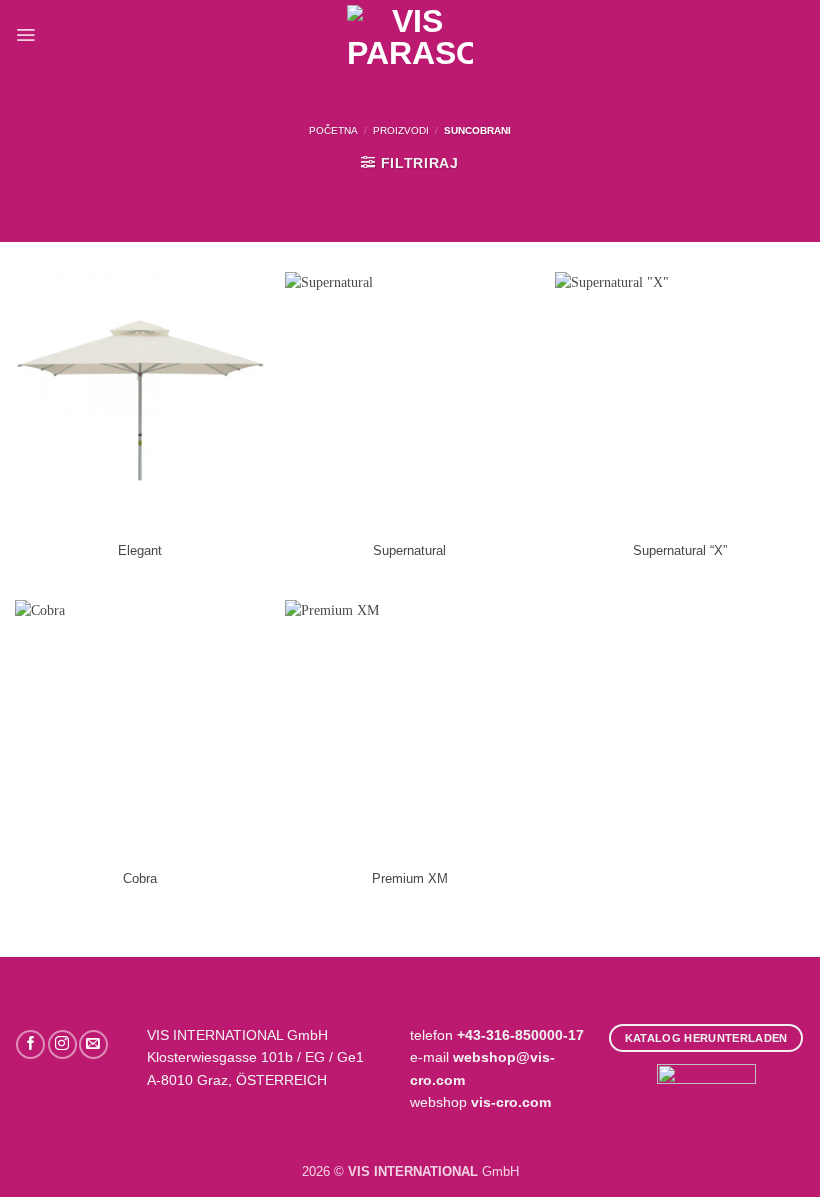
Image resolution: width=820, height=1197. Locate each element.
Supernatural (409, 551)
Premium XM (410, 879)
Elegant (140, 551)
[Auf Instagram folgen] (62, 1044)
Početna (333, 130)
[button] (25, 34)
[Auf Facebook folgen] (30, 1044)
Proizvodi (401, 130)
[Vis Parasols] (410, 35)
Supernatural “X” (680, 551)
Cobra (140, 879)
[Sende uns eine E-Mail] (93, 1044)
